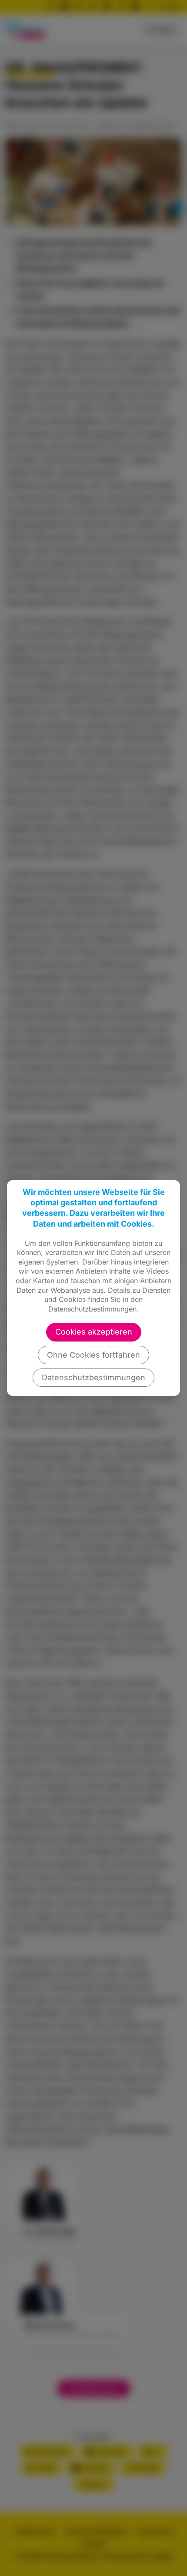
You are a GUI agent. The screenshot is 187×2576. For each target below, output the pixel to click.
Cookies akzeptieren (94, 1332)
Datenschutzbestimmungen (93, 1377)
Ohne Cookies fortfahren (93, 1355)
